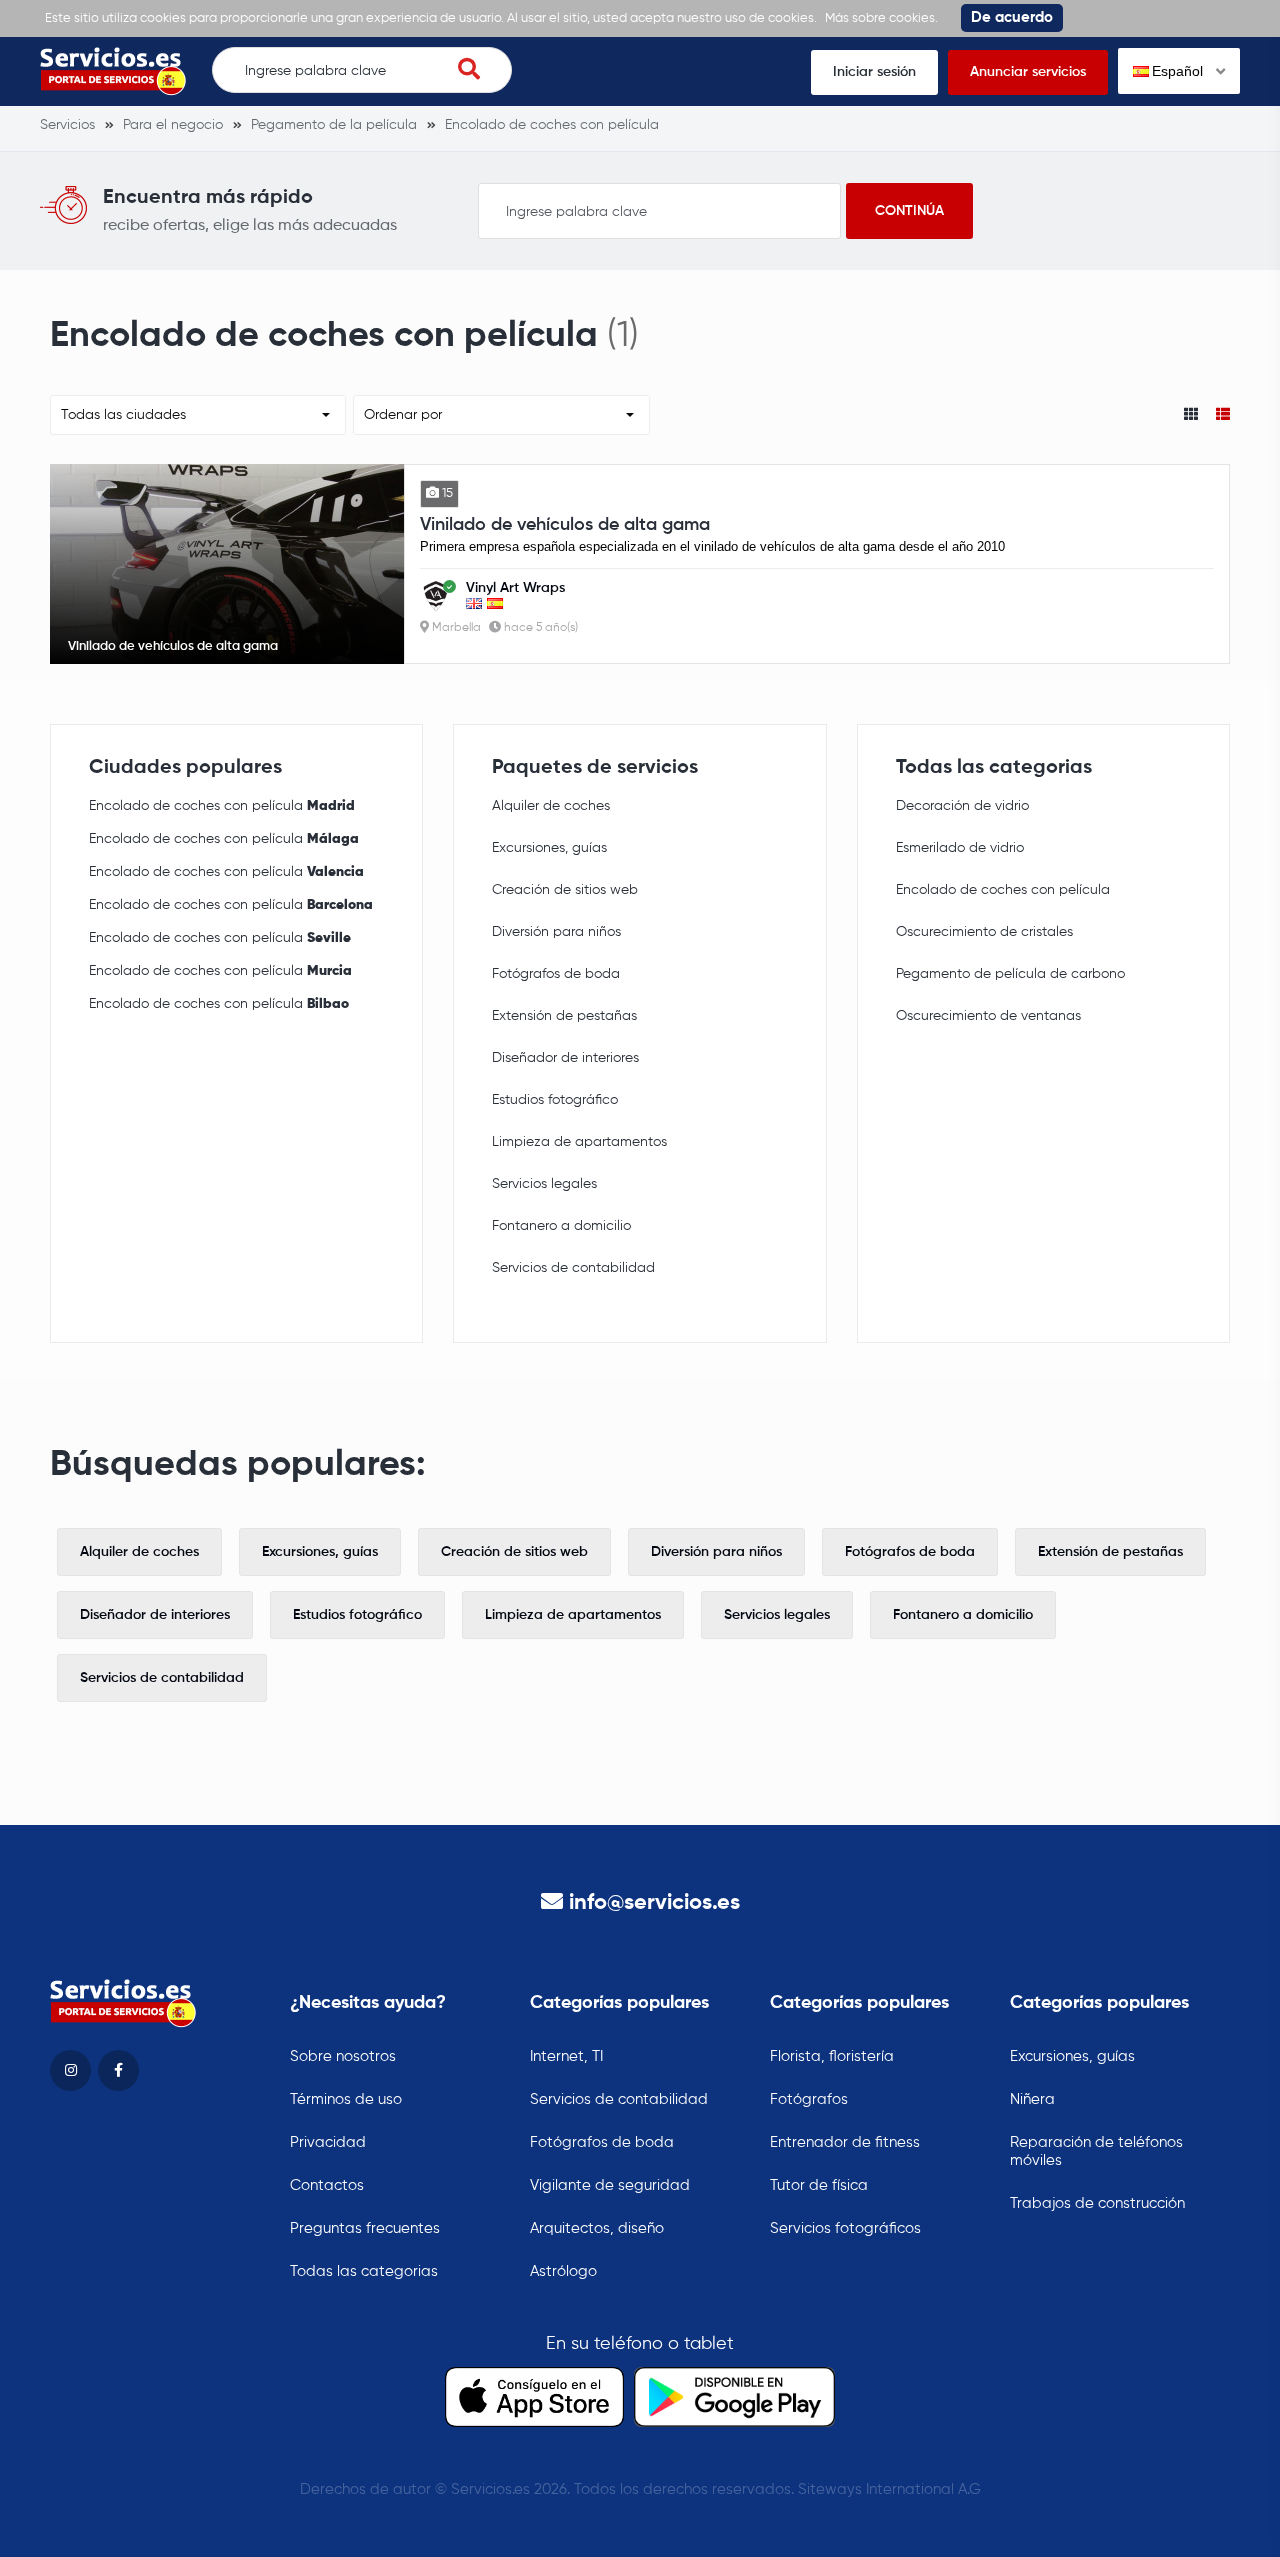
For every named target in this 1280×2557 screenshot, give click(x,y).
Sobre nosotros (343, 2056)
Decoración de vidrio (962, 806)
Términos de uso (346, 2099)
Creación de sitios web (565, 890)
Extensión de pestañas (564, 1016)
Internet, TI (566, 2056)
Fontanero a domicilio (561, 1226)
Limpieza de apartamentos (579, 1142)
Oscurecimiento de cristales (984, 932)
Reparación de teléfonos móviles (1096, 2151)
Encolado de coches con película (222, 806)
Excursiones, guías (549, 848)
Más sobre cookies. (881, 18)
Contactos (327, 2185)
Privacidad (328, 2142)
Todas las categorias (364, 2271)
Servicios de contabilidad (573, 1268)
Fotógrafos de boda (556, 974)
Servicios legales (544, 1184)
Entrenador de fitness (845, 2142)
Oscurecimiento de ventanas (988, 1016)
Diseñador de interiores (565, 1058)
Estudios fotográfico (555, 1100)
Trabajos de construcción (1097, 2203)
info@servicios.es (654, 1903)
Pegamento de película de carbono (1010, 974)
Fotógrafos (809, 2099)
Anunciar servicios (1028, 72)
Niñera (1032, 2099)
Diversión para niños (556, 932)
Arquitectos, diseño (597, 2228)
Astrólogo (563, 2271)
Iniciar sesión (874, 72)
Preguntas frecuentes (365, 2228)
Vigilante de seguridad (610, 2185)
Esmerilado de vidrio (960, 848)
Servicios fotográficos (845, 2228)
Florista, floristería (832, 2056)
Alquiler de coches (551, 806)
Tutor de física (819, 2185)
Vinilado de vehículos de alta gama (565, 525)
